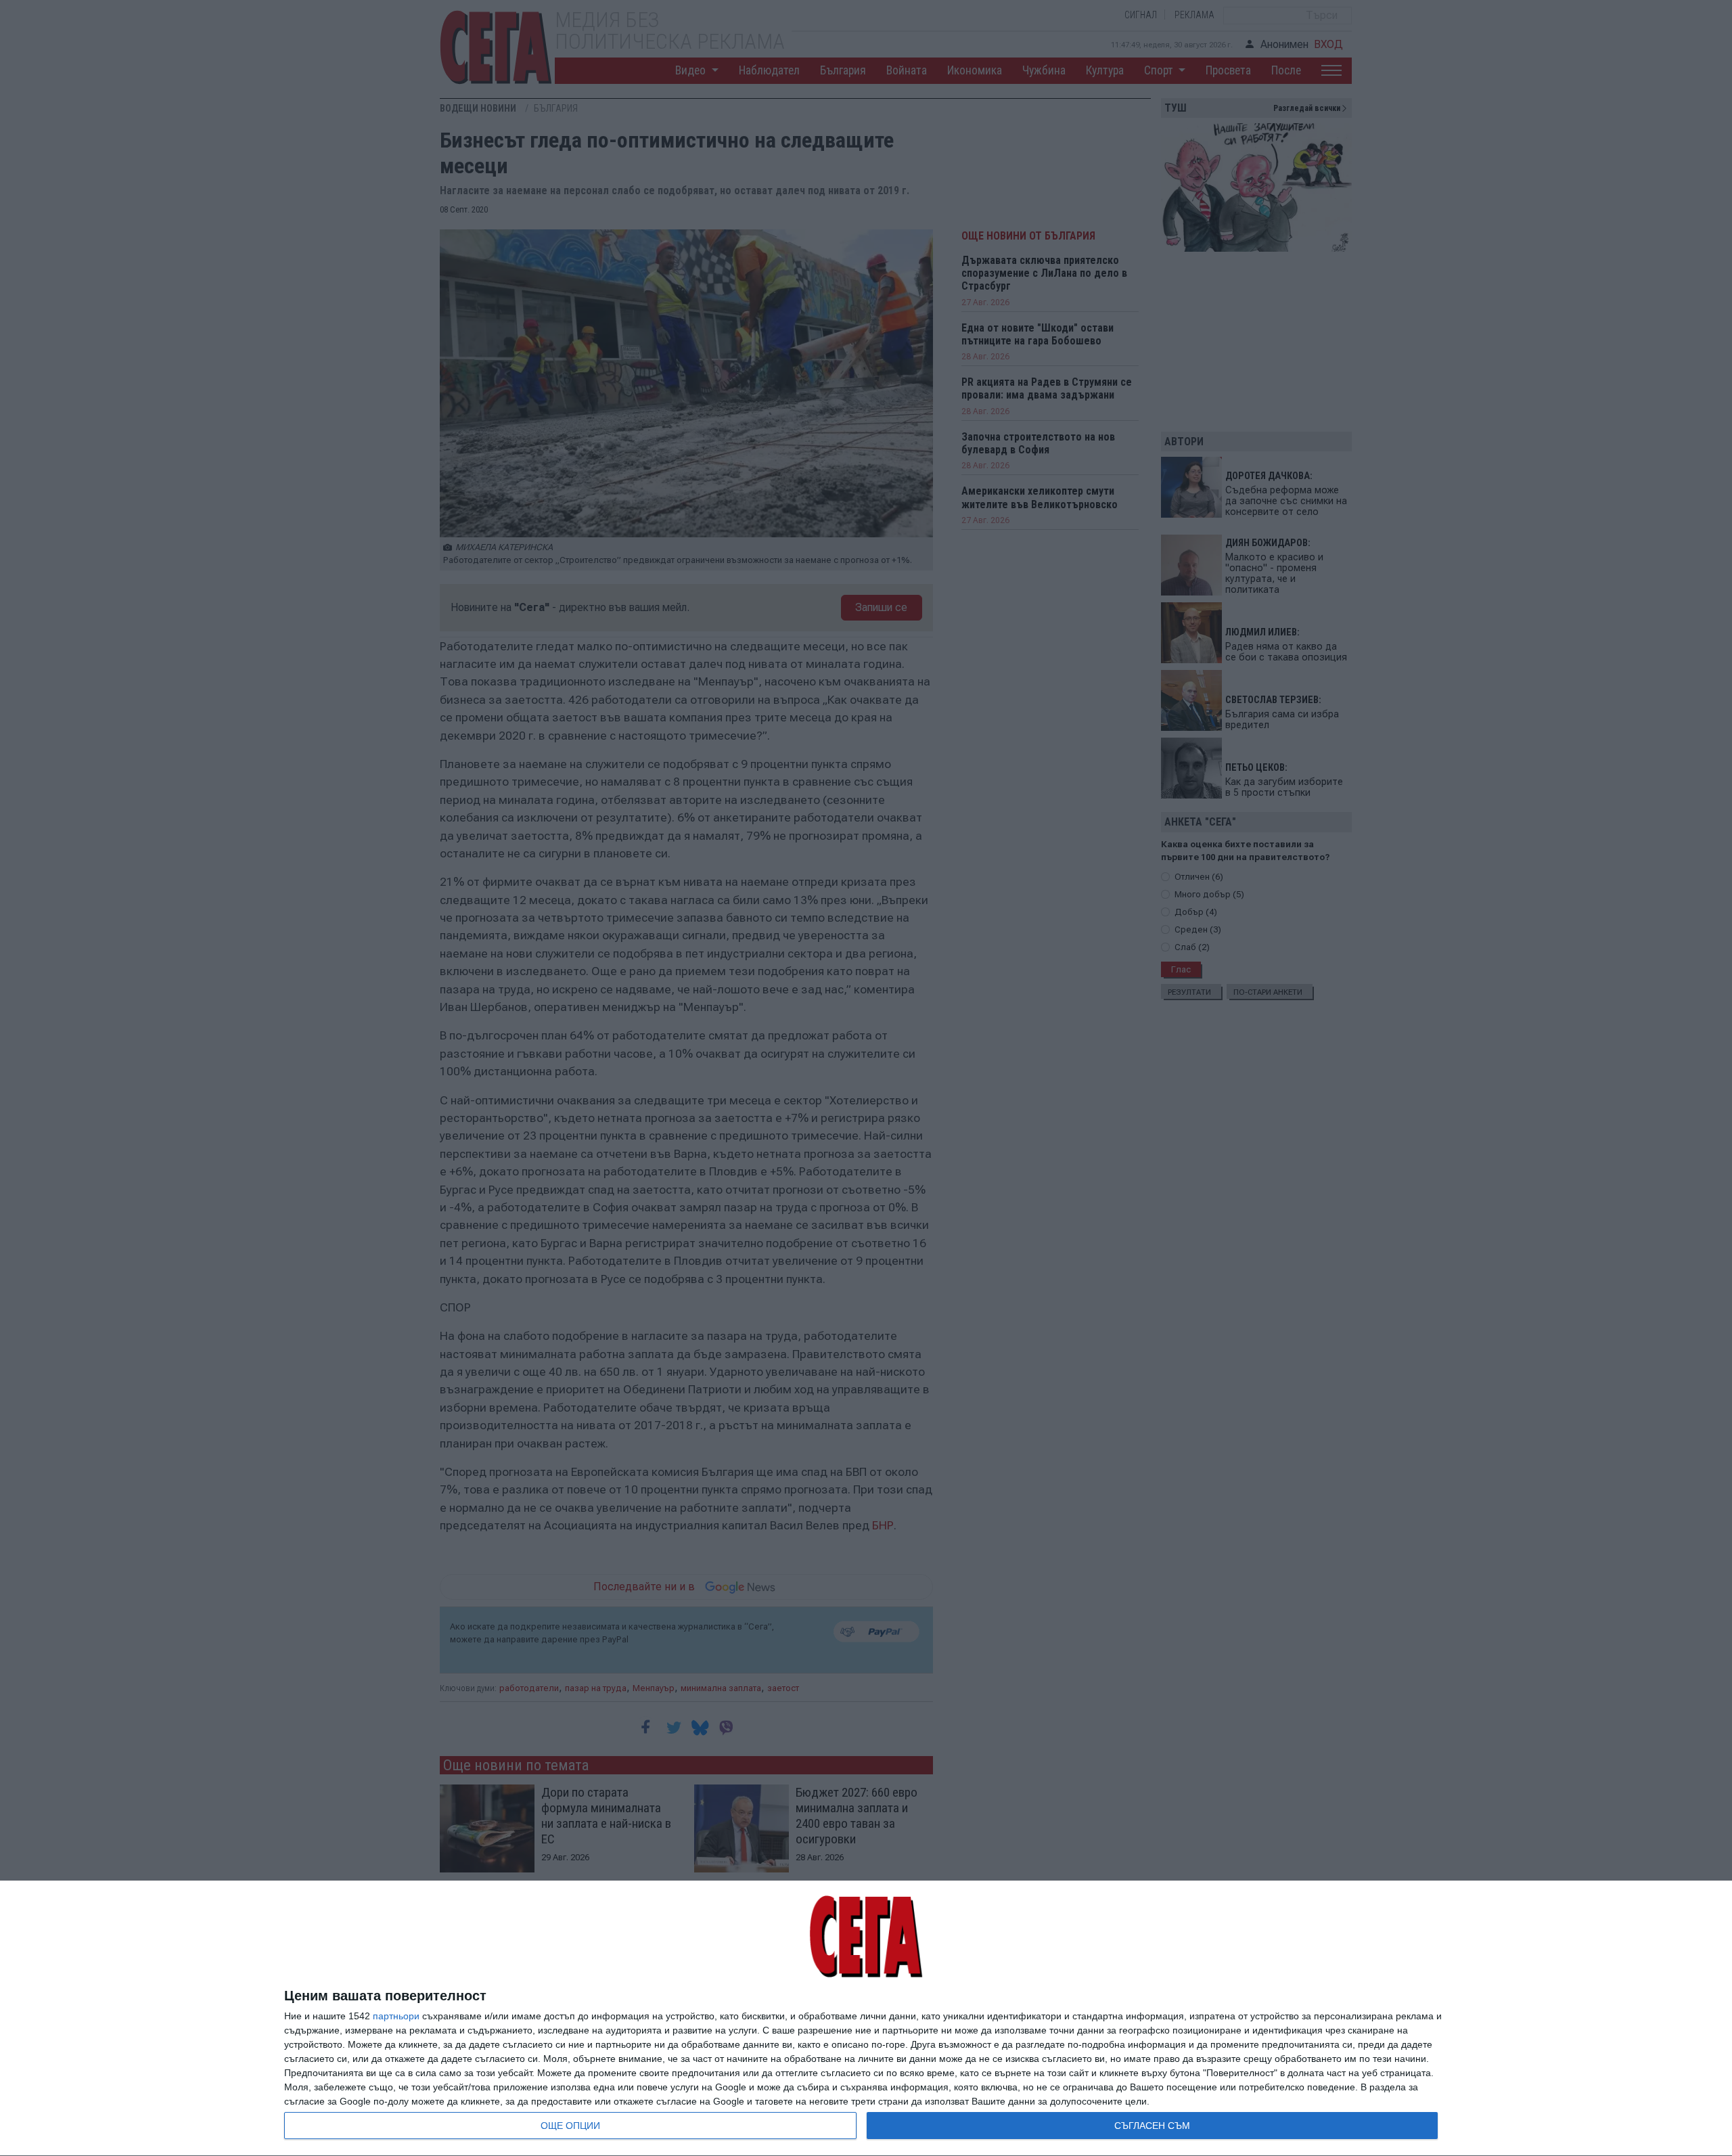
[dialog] (866, 2019)
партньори (396, 2016)
